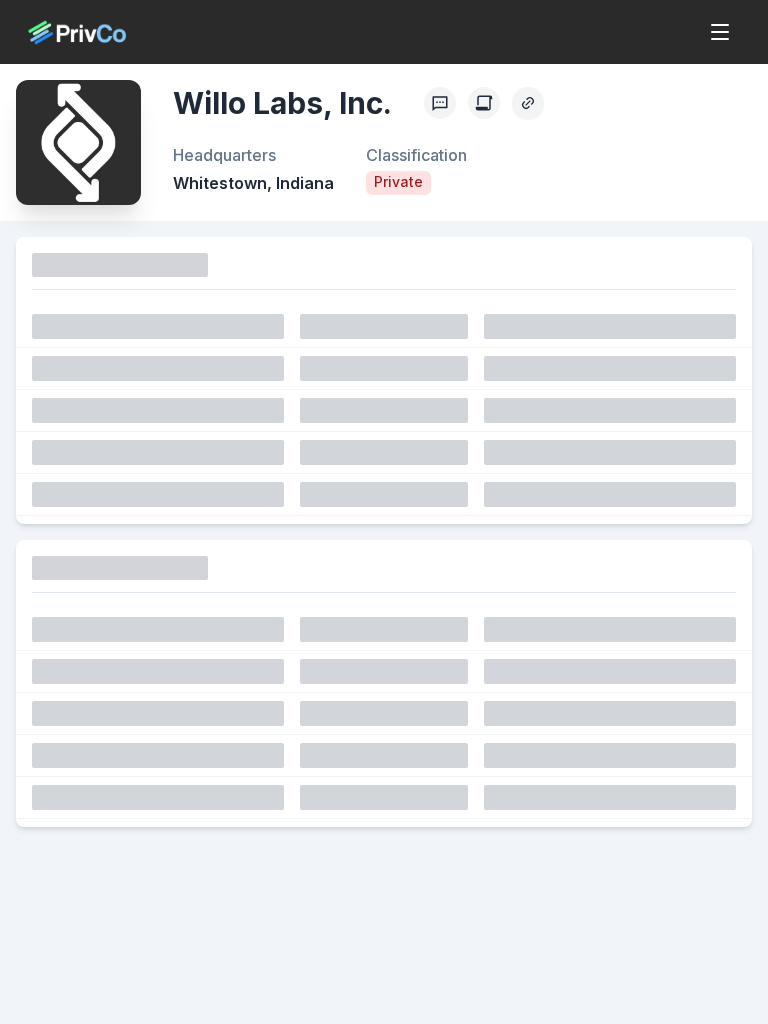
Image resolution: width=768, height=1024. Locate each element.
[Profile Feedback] (440, 103)
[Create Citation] (484, 103)
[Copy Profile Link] (528, 103)
